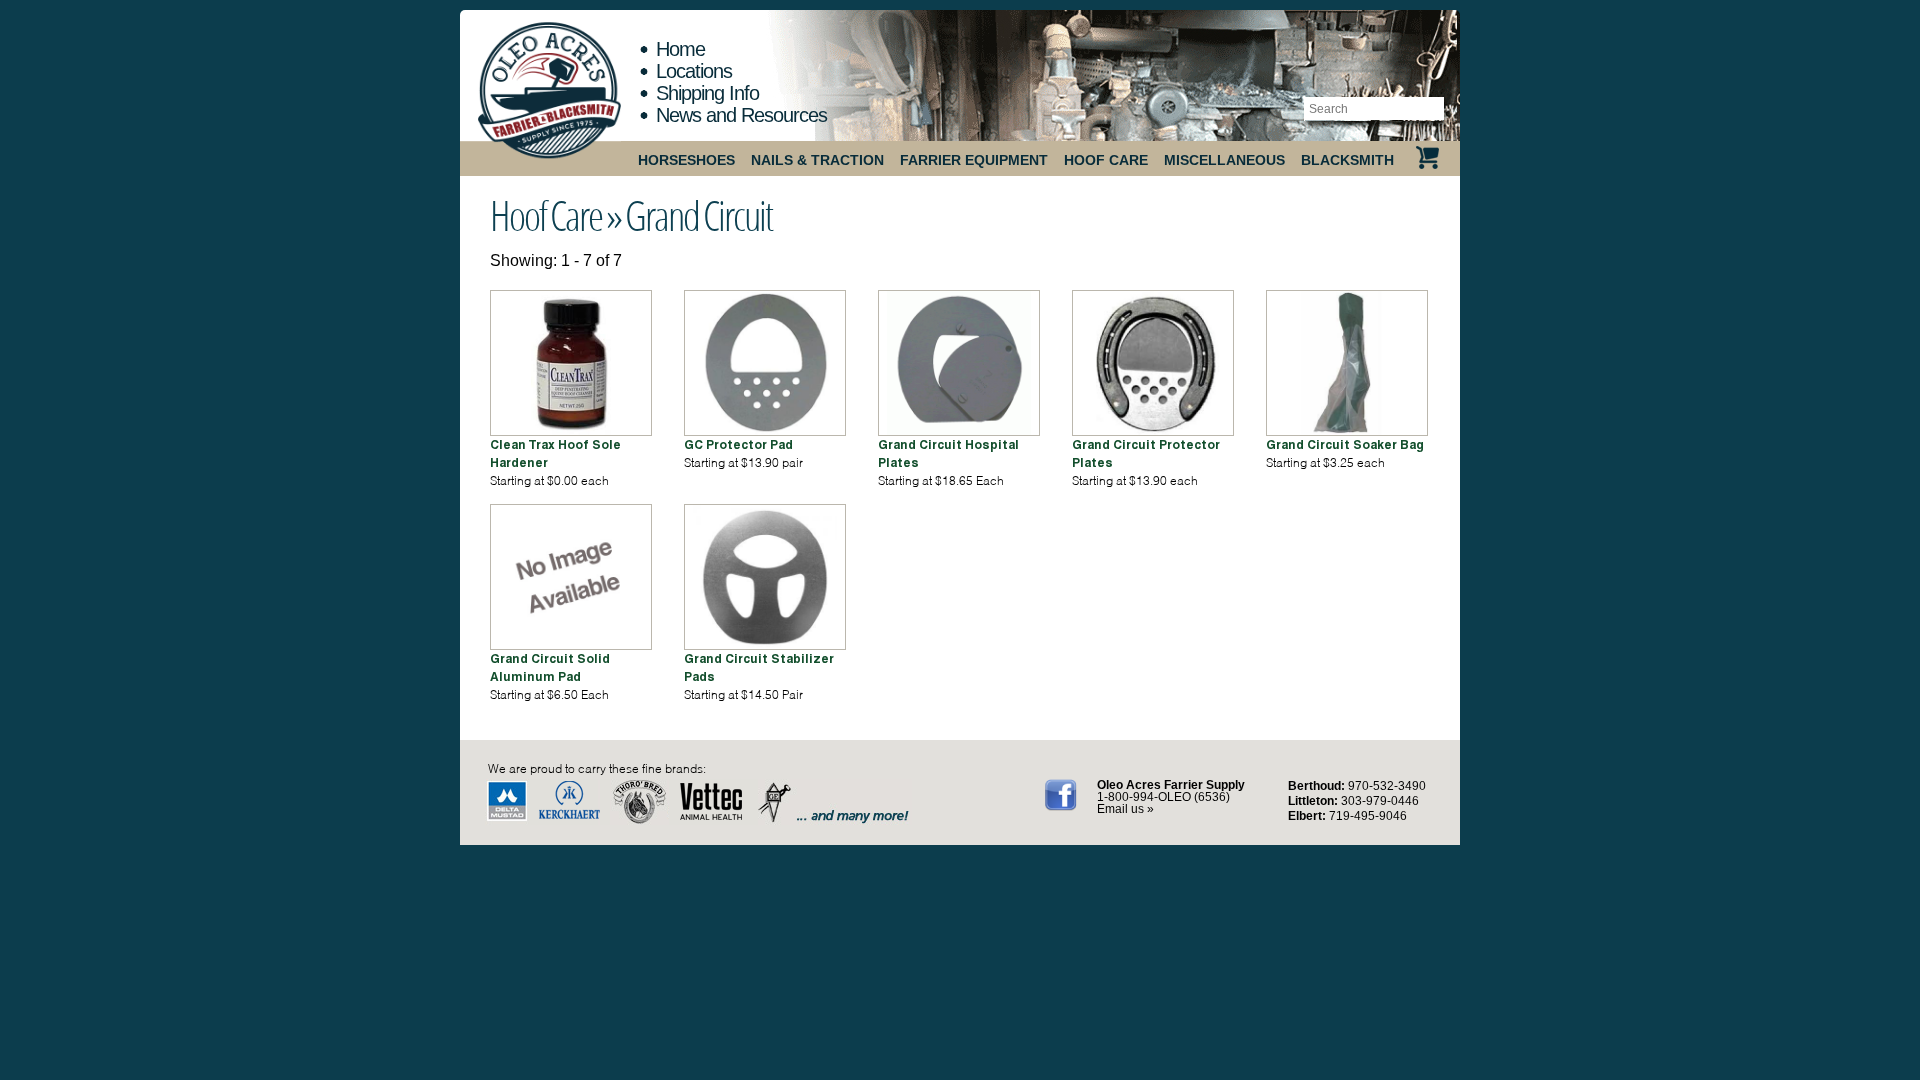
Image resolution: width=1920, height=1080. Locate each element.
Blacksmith (1347, 160)
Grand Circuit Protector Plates (1146, 453)
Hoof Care (1106, 160)
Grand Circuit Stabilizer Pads (759, 667)
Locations (694, 71)
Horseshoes (686, 160)
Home (680, 49)
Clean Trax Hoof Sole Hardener (555, 453)
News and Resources (741, 115)
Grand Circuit (698, 215)
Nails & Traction (817, 160)
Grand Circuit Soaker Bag (1345, 444)
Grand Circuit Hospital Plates (948, 453)
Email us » (1125, 809)
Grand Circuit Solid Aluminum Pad (550, 667)
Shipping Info (707, 93)
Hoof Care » (555, 215)
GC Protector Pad (738, 444)
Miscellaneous (1224, 160)
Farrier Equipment (974, 160)
